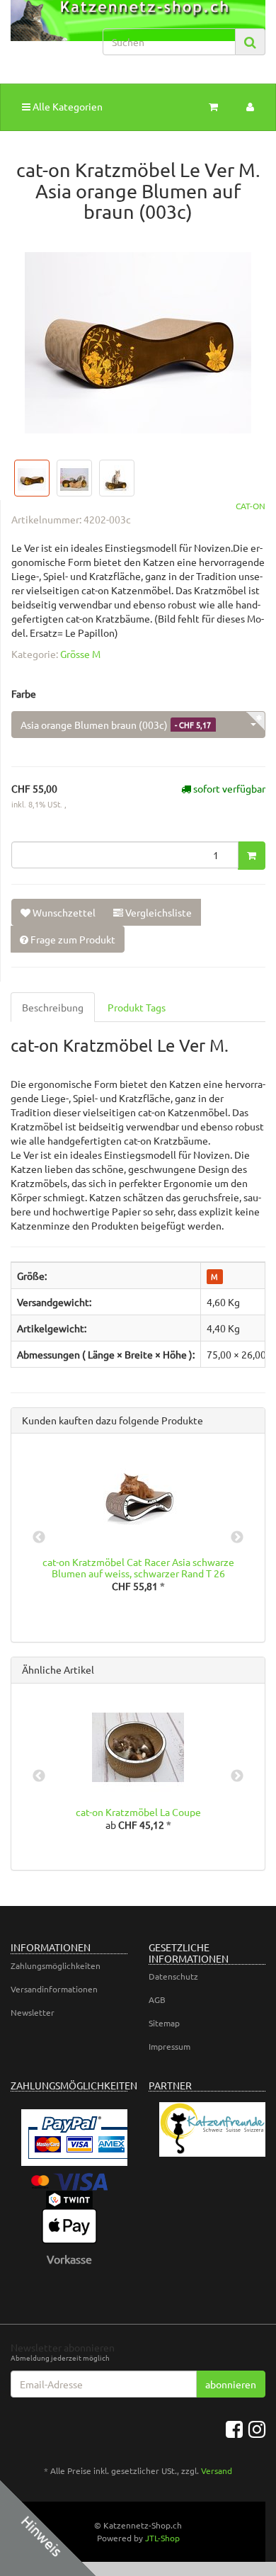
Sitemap (164, 2023)
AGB (157, 1999)
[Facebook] (234, 2429)
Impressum (169, 2046)
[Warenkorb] (213, 106)
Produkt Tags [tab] (137, 1007)
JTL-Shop (162, 2538)
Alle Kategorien (67, 106)
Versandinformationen (54, 1989)
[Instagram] (257, 2429)
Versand (217, 2470)
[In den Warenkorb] (252, 856)
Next (237, 1538)
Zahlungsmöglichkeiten (56, 1965)
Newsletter (33, 2012)
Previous (39, 1538)
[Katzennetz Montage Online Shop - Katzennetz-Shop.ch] (46, 34)
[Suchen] (250, 42)
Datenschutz (173, 1976)
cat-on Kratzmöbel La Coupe (138, 1812)
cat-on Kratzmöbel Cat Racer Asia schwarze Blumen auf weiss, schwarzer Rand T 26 (138, 1567)
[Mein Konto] (250, 106)
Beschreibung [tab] (53, 1007)
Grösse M (80, 654)
